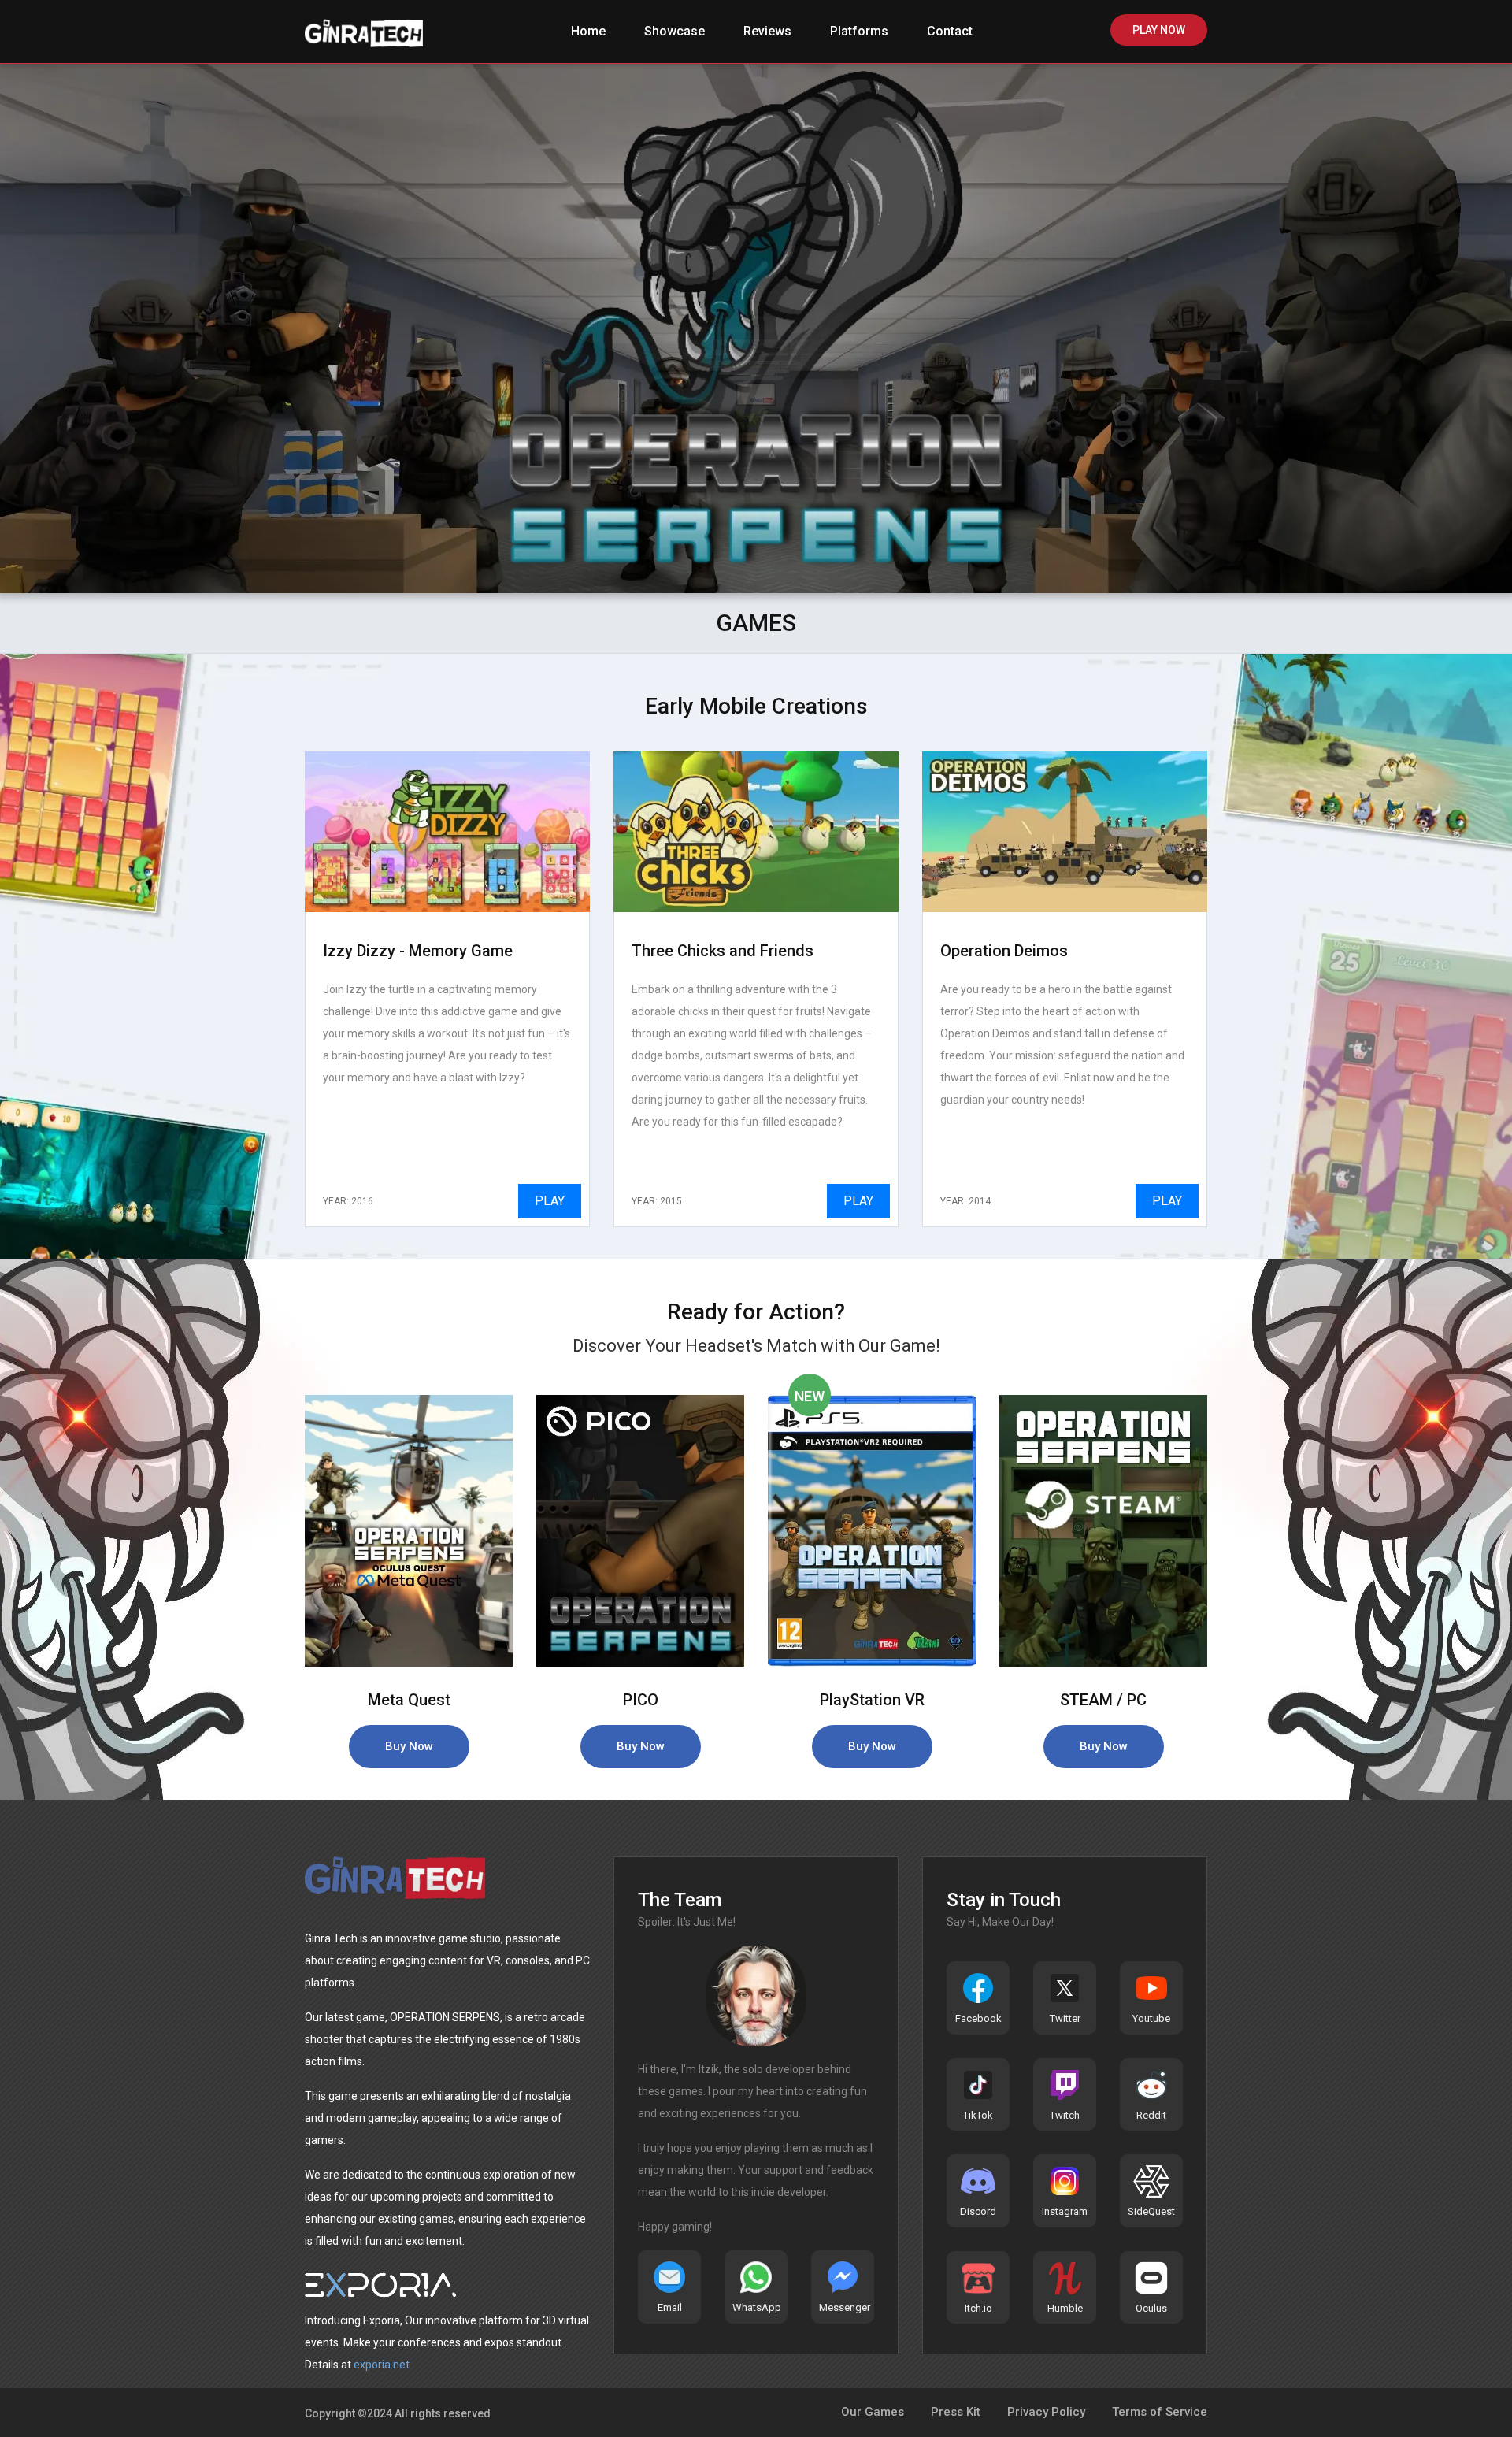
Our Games (873, 2412)
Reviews (767, 31)
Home (588, 31)
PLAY (550, 1201)
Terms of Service (1160, 2412)
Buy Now (409, 1746)
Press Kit (956, 2412)
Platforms (859, 31)
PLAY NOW (1159, 30)
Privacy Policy (1046, 2412)
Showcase (674, 31)
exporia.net (382, 2365)
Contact (950, 31)
